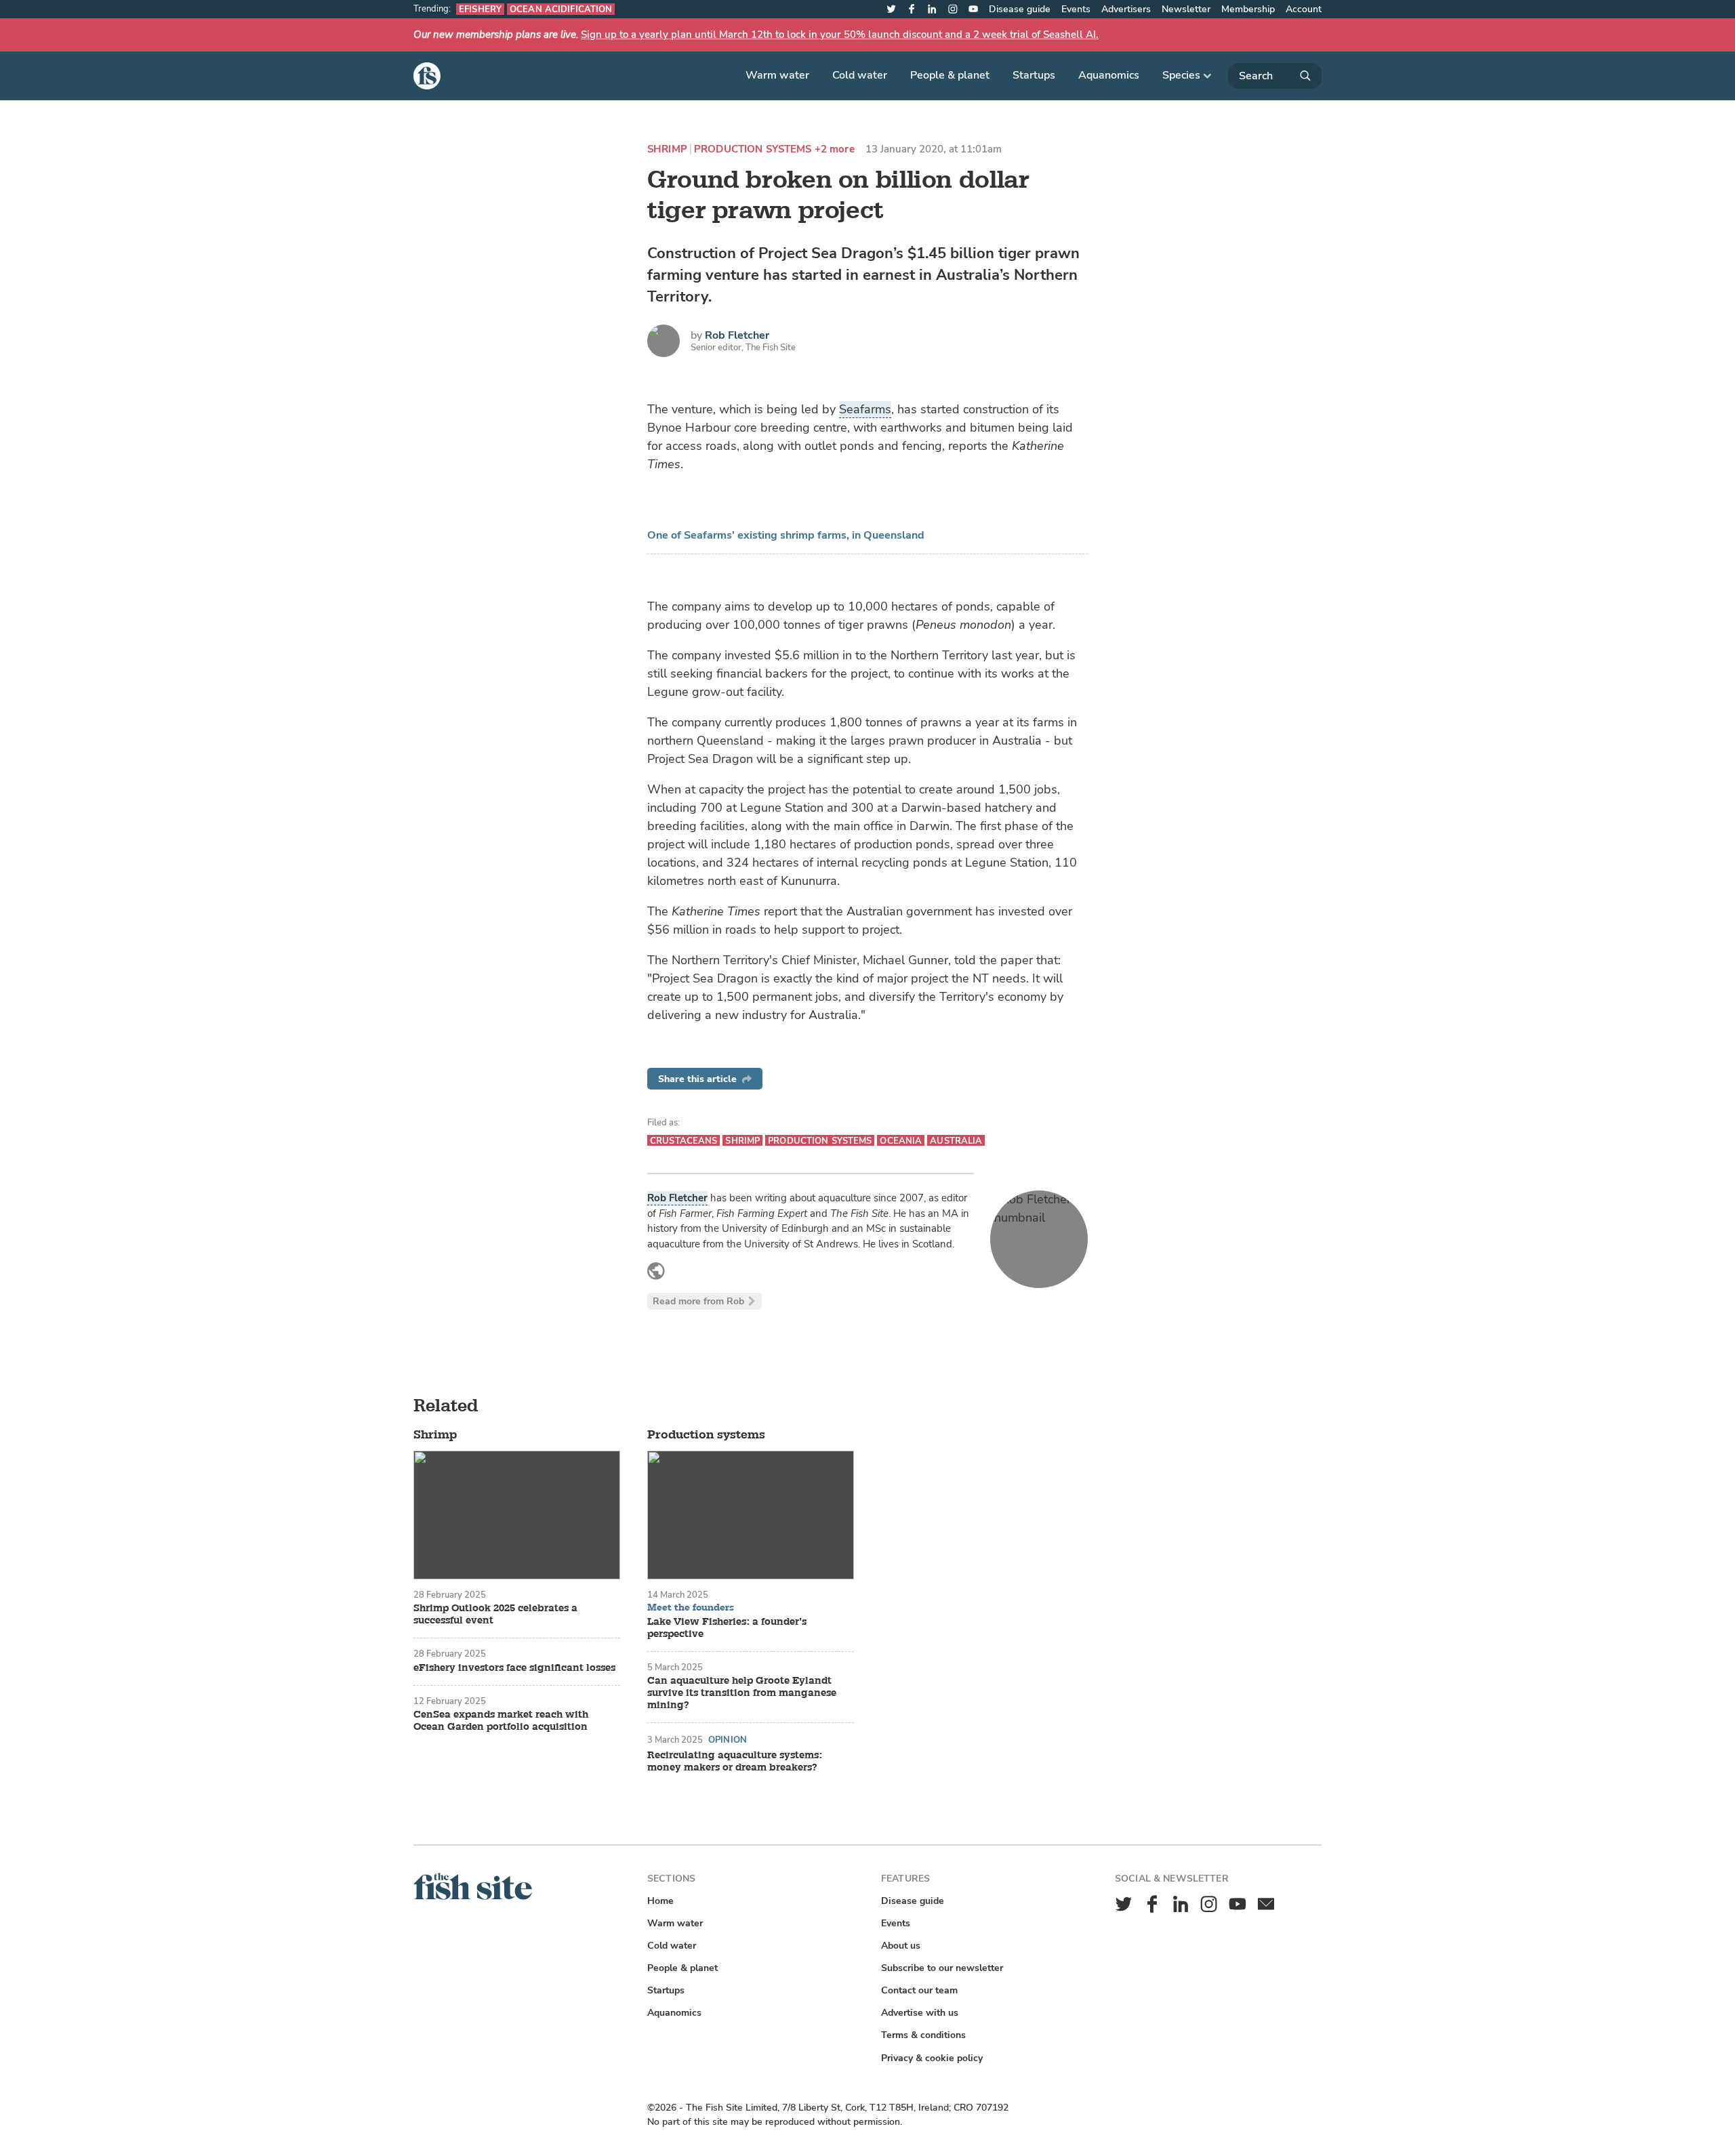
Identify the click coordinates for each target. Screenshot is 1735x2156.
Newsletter (1186, 9)
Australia (956, 1141)
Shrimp (667, 149)
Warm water (777, 75)
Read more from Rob (698, 1301)
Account (1304, 9)
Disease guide (1020, 9)
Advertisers (1126, 9)
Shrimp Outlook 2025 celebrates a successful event (495, 1615)
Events (1076, 9)
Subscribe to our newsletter (942, 1968)
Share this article (697, 1079)
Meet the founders (691, 1608)
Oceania (901, 1141)
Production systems (753, 149)
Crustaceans (683, 1141)
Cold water (860, 75)
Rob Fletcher (737, 335)
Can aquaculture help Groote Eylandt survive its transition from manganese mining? (742, 1693)
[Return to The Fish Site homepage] (473, 1897)
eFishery (480, 9)
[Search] (1275, 76)
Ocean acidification (561, 9)
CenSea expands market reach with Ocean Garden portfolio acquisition (501, 1721)
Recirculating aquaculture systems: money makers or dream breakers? (735, 1762)
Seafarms (865, 409)
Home (660, 1901)
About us (901, 1946)
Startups (1034, 75)
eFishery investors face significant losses (514, 1668)
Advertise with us (920, 2013)
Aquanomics (1109, 75)
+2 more (835, 149)
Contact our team (919, 1990)
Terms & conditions (923, 2035)
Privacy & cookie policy (932, 2058)
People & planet (950, 75)
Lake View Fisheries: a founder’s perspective (727, 1628)
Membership (1248, 9)
